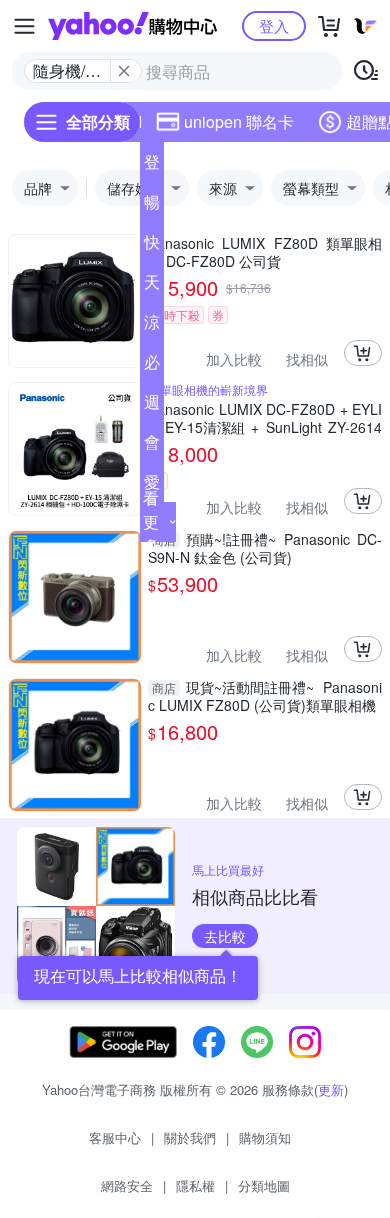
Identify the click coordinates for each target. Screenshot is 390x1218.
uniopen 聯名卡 (239, 121)
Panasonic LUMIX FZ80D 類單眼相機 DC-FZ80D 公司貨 (265, 252)
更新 (331, 1089)
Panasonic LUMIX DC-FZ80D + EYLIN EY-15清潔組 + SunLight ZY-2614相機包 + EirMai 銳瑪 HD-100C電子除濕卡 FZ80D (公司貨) (265, 418)
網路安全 (127, 1185)
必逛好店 (152, 366)
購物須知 (265, 1137)
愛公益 (152, 486)
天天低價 (152, 286)
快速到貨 (152, 246)
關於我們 (190, 1137)
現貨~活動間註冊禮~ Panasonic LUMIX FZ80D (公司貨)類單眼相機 (265, 696)
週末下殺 (152, 406)
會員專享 (152, 446)
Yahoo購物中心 (132, 26)
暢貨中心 (152, 206)
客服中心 (115, 1137)
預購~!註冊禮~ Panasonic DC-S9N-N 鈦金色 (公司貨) (265, 548)
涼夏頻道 (152, 326)
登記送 (152, 166)
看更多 (151, 521)
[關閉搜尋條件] (124, 71)
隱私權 (195, 1185)
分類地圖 (264, 1185)
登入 (274, 25)
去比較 (225, 936)
